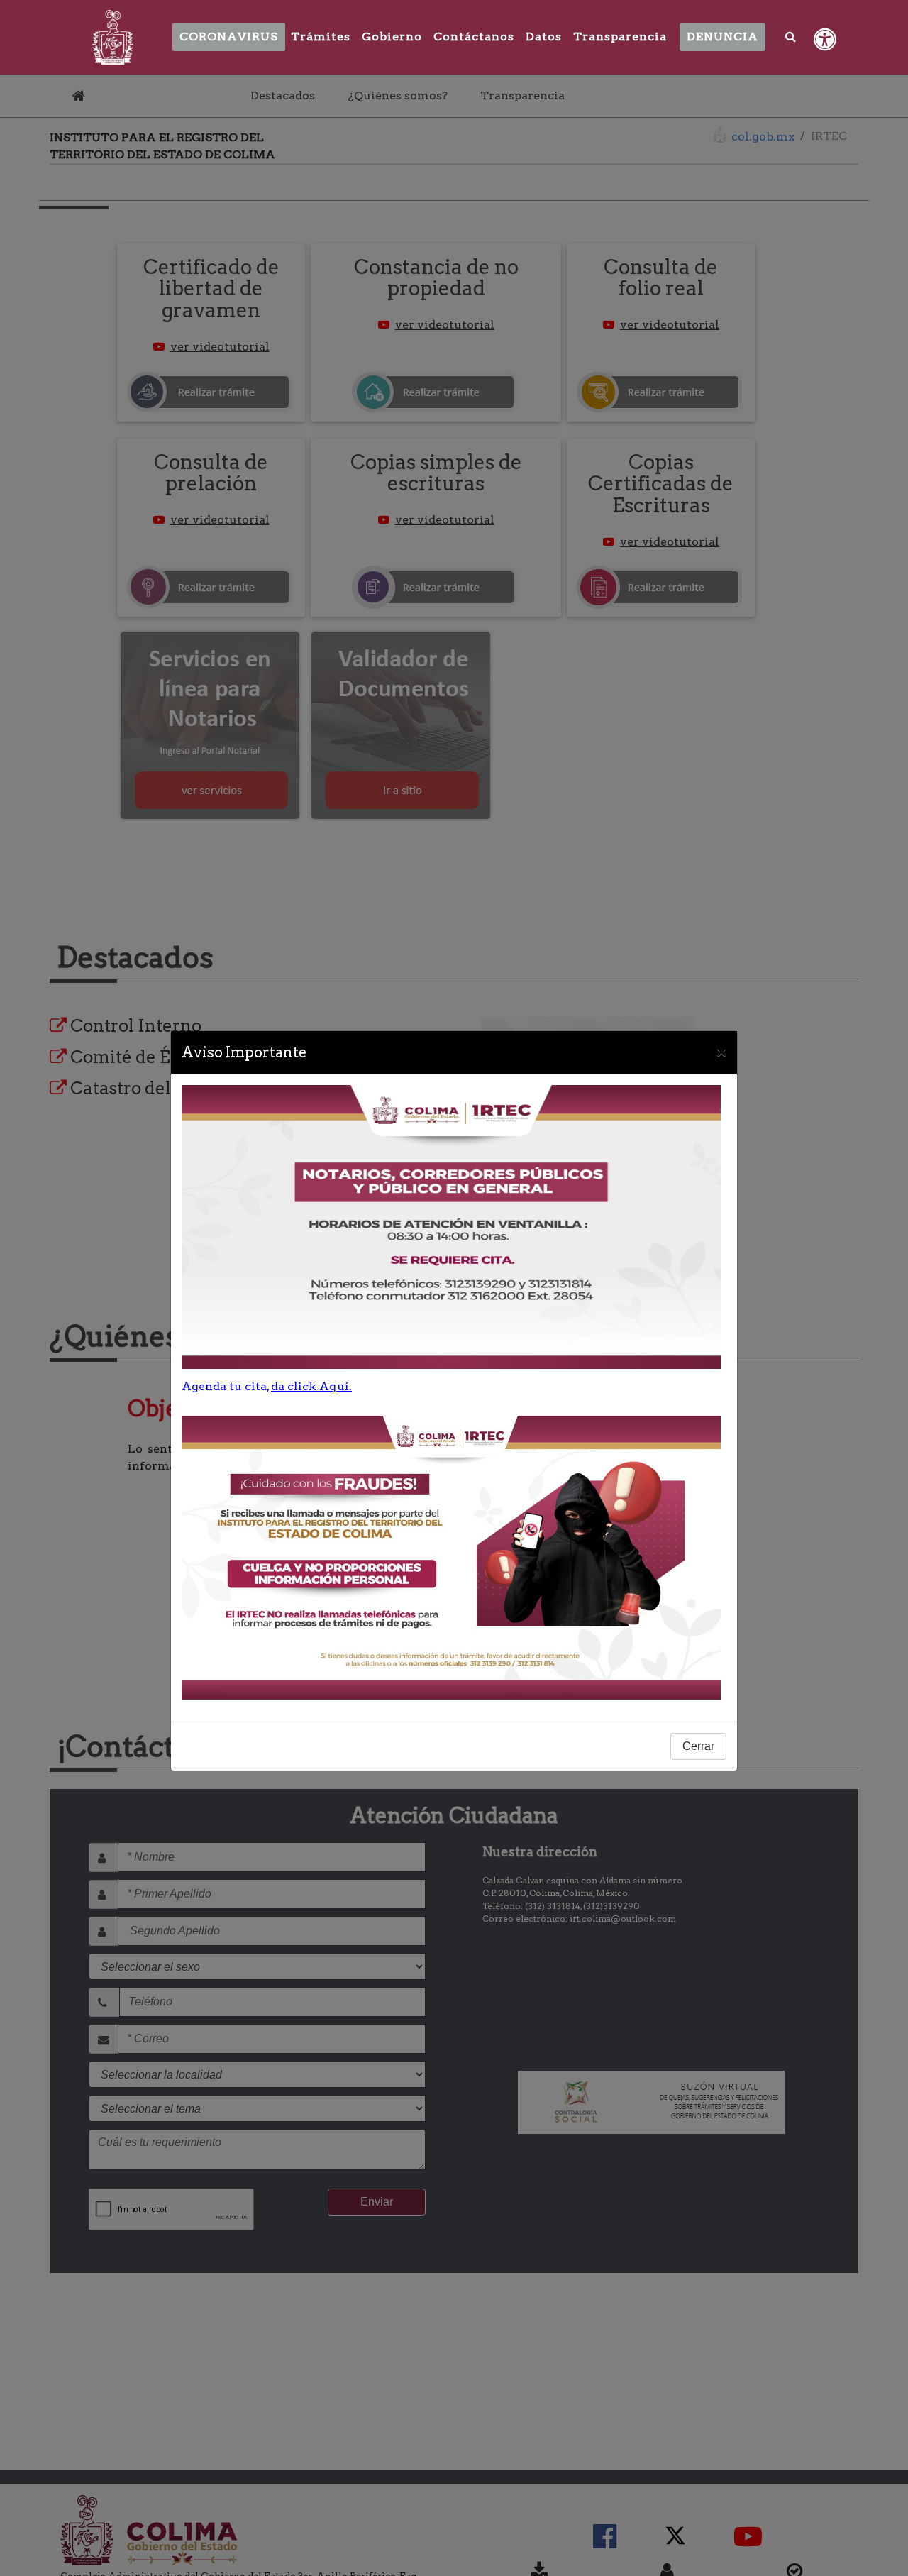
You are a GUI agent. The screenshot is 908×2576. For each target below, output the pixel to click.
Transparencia (620, 37)
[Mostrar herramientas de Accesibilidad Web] (825, 40)
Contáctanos (474, 37)
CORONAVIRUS (229, 37)
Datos (544, 37)
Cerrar (698, 1746)
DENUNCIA (722, 37)
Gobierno (392, 37)
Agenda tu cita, (267, 1386)
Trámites (321, 37)
